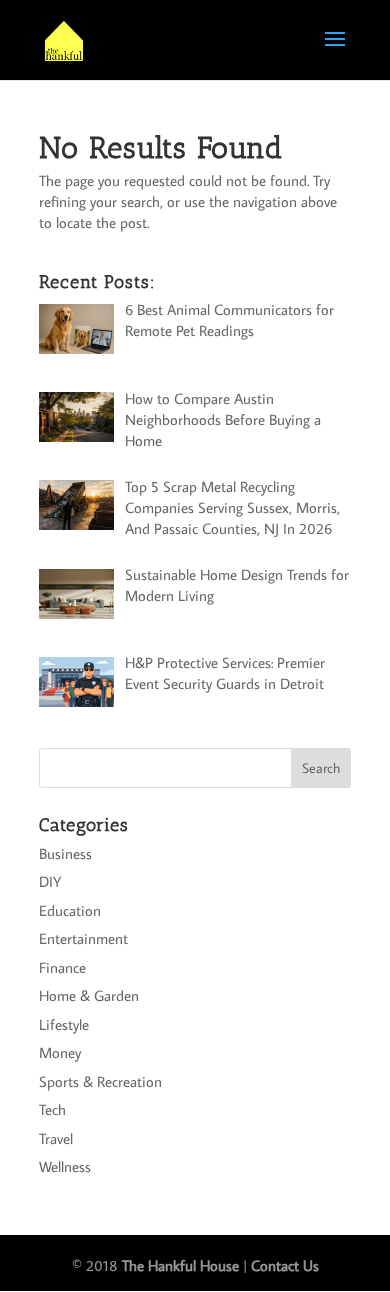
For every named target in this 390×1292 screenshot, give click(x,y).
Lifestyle (64, 1024)
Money (60, 1052)
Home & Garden (89, 995)
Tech (52, 1109)
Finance (62, 967)
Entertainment (83, 938)
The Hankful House (180, 1265)
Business (65, 853)
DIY (50, 881)
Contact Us (285, 1265)
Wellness (65, 1166)
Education (70, 910)
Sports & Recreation (100, 1081)
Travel (56, 1138)
